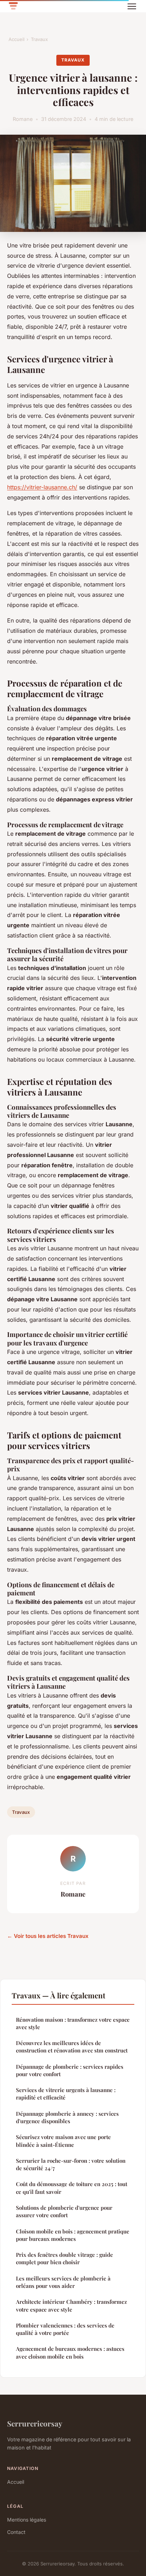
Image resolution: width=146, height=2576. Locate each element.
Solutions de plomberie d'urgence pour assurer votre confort (64, 2211)
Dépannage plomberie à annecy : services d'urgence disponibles (67, 2117)
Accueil (16, 39)
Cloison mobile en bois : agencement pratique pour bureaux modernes (73, 2235)
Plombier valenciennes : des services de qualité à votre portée (65, 2329)
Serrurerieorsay (35, 2423)
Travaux (39, 39)
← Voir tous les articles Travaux (48, 1936)
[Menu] (132, 6)
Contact (16, 2532)
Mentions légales (27, 2520)
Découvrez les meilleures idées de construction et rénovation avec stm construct (72, 2047)
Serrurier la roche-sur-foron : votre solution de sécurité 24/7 (71, 2164)
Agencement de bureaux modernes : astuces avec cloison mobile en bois (70, 2352)
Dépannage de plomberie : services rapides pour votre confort (70, 2070)
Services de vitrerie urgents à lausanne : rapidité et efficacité (66, 2094)
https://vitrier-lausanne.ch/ (42, 487)
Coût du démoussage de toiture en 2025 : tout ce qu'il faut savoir (72, 2188)
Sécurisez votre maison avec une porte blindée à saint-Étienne (63, 2141)
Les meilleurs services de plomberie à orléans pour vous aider (63, 2282)
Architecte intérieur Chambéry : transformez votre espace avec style (71, 2305)
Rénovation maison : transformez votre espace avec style (73, 2023)
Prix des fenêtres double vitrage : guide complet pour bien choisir (64, 2258)
